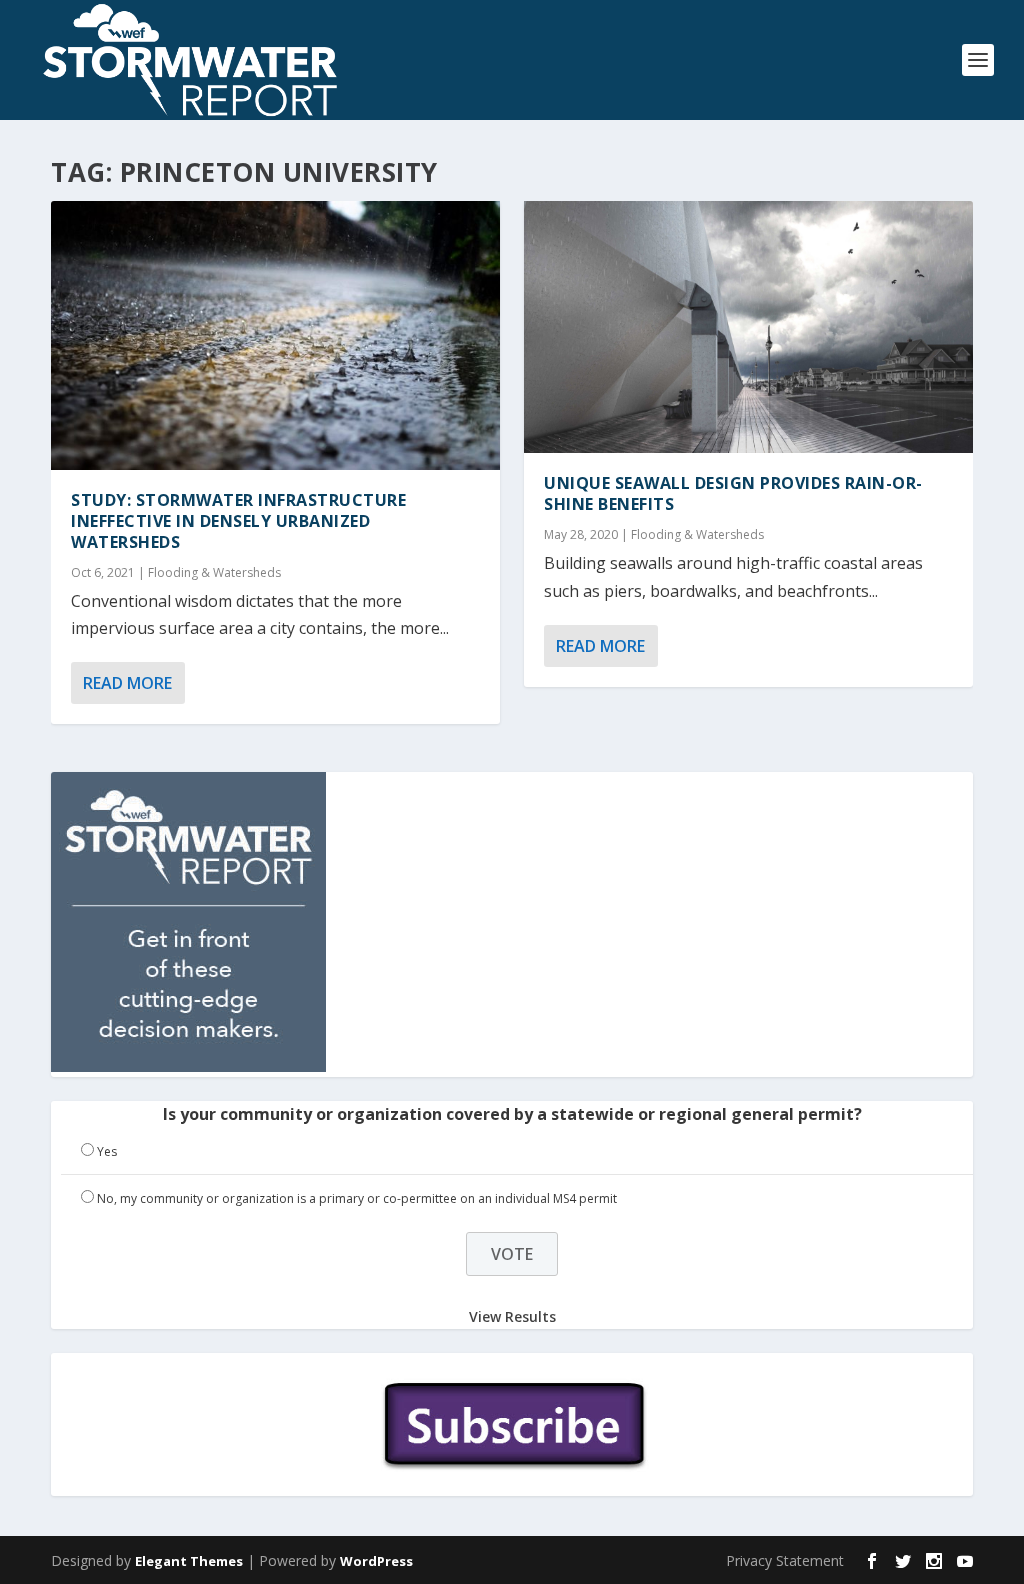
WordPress (376, 1561)
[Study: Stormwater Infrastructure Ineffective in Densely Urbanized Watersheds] (275, 335)
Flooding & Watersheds (214, 572)
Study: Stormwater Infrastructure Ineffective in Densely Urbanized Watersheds (238, 521)
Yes (107, 1151)
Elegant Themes (189, 1561)
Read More (127, 683)
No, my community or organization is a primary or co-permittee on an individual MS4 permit (357, 1198)
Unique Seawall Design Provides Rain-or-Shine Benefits (733, 493)
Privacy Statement (785, 1560)
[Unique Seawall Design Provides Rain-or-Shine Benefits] (748, 327)
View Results (512, 1315)
